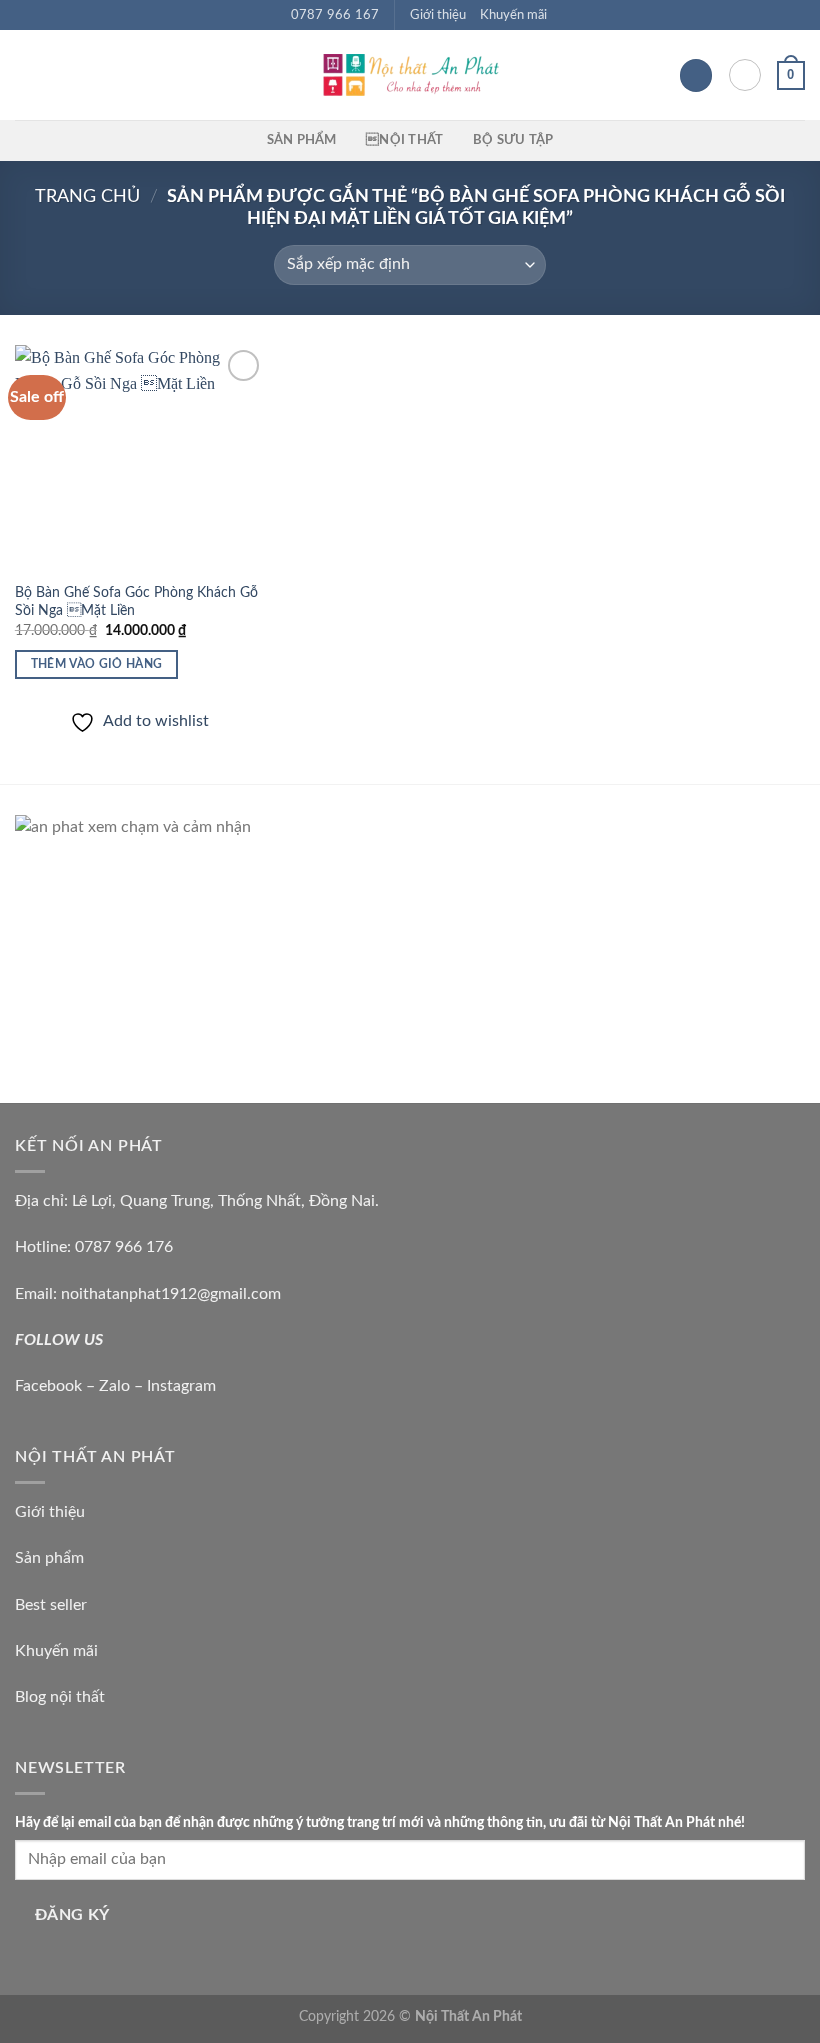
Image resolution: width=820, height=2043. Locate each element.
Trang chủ (87, 196)
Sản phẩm (49, 1558)
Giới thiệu (438, 15)
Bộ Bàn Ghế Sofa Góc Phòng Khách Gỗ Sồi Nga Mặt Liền (136, 602)
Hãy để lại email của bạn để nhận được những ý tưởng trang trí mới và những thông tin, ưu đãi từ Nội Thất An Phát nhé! (380, 1822)
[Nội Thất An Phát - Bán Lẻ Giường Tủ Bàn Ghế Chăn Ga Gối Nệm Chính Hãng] (410, 75)
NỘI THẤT (404, 140)
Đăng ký (72, 1915)
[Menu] (27, 75)
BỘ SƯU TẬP (513, 140)
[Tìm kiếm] (745, 75)
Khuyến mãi (513, 15)
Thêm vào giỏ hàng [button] (97, 664)
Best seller (51, 1605)
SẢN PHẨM (302, 140)
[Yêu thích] (696, 75)
